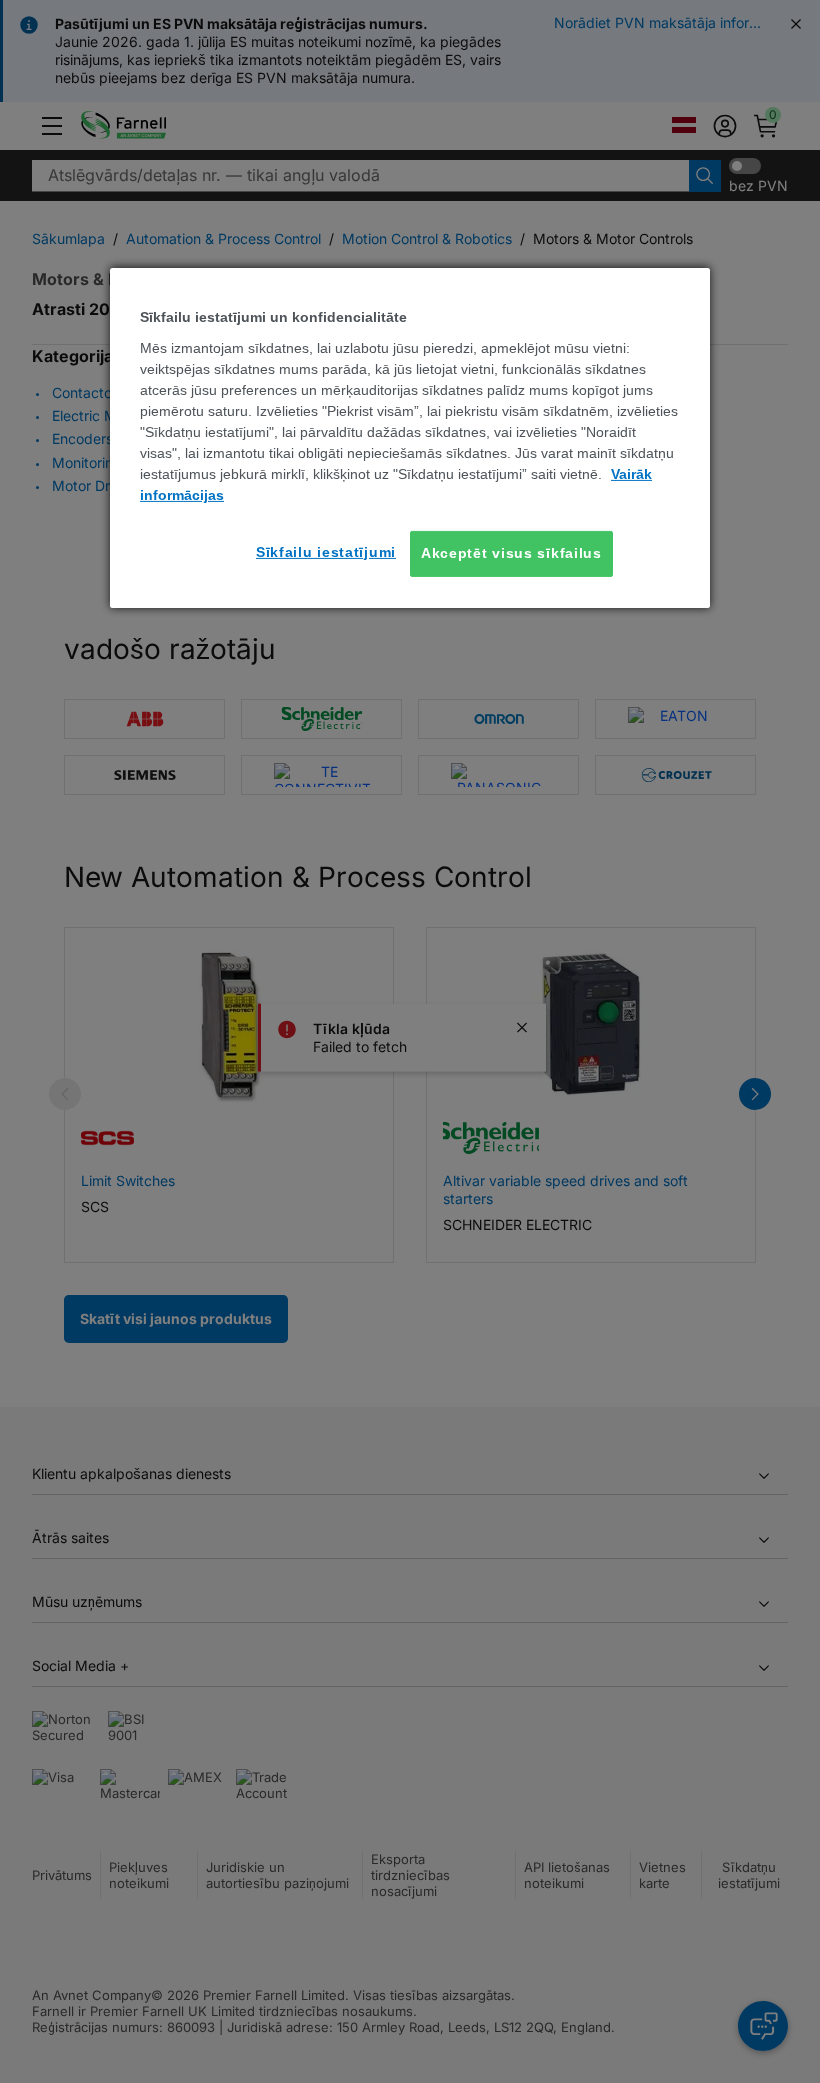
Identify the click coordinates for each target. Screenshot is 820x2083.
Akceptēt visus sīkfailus (511, 553)
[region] (410, 437)
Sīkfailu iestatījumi (326, 552)
